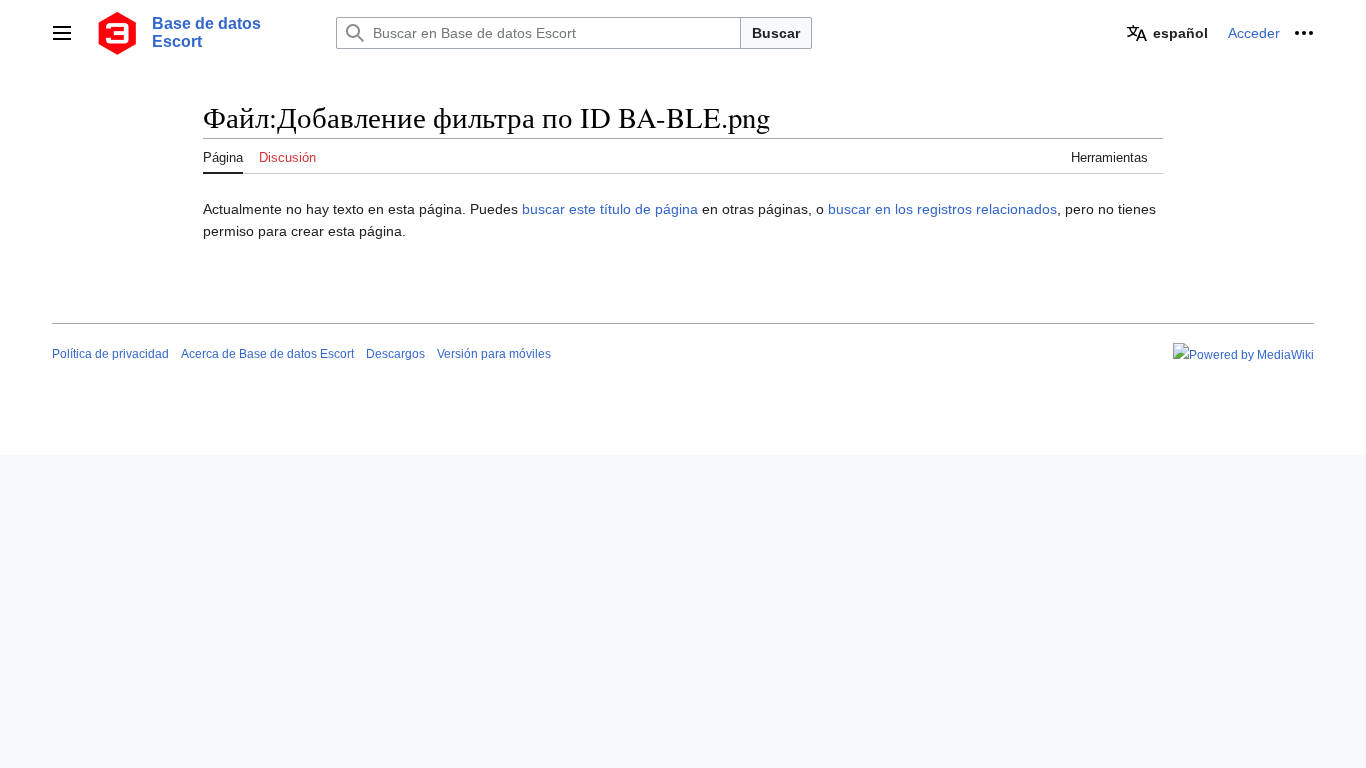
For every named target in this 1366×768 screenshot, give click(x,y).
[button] (62, 33)
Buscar (776, 33)
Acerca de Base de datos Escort (267, 354)
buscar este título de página (610, 209)
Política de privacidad (110, 354)
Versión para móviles (494, 354)
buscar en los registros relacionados (942, 209)
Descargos (395, 354)
